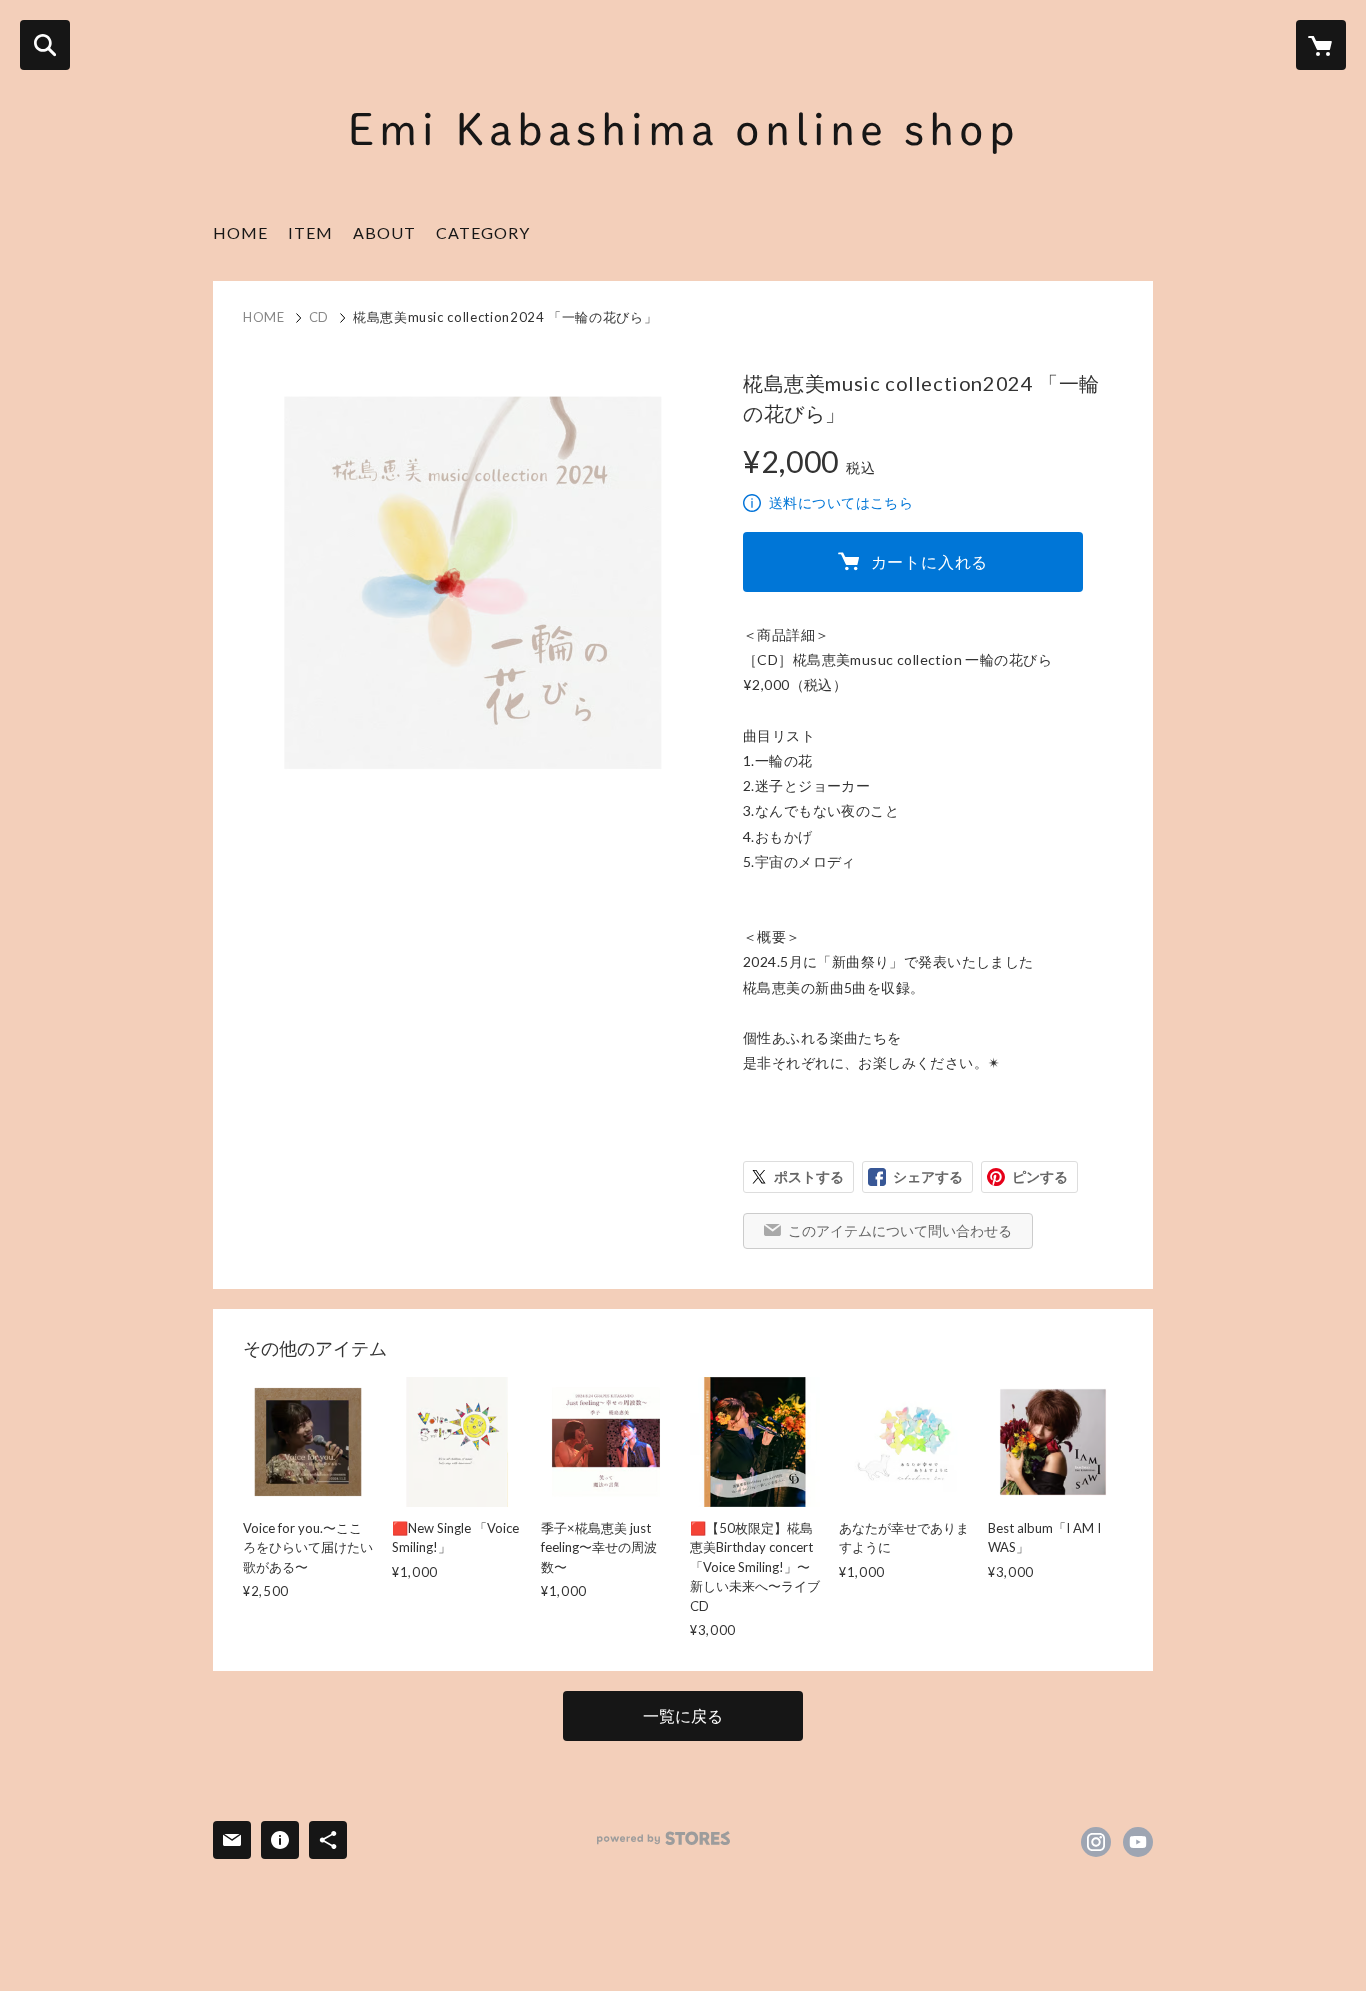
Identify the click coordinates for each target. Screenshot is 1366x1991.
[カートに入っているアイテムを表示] (1321, 45)
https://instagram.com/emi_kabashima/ (1096, 1842)
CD (319, 317)
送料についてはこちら (841, 502)
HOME (240, 232)
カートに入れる (930, 561)
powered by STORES (663, 1838)
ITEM (310, 232)
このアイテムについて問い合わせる (900, 1230)
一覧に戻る (683, 1715)
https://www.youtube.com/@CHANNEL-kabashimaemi (1138, 1842)
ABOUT (384, 232)
